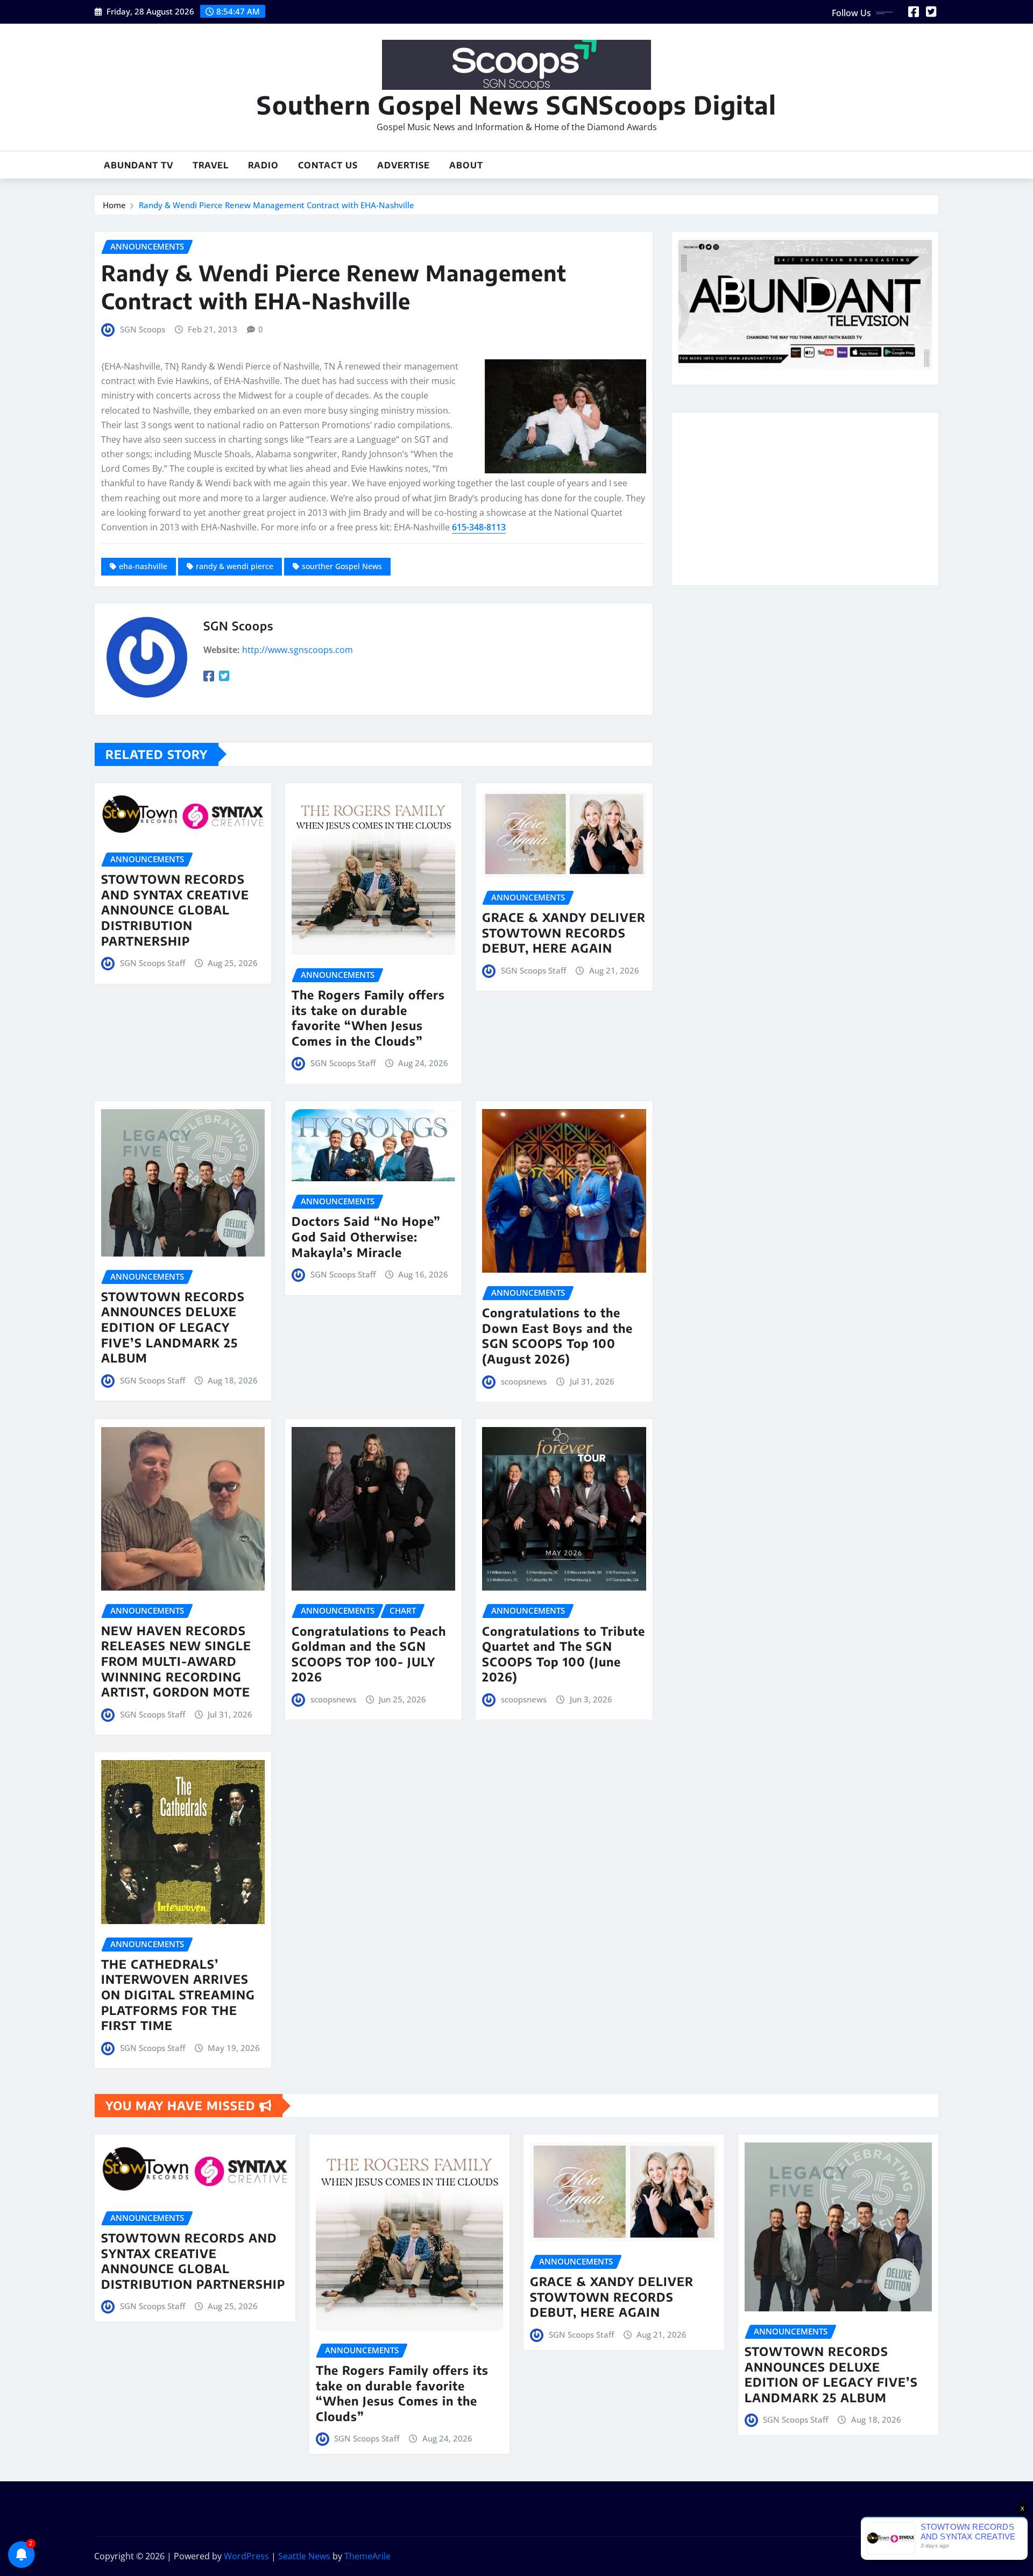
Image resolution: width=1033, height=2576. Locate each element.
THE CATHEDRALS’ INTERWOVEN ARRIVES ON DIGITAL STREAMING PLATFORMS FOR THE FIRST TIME (178, 1995)
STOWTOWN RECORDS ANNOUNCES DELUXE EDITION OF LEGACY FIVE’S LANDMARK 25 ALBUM (173, 1327)
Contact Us (328, 165)
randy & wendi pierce (235, 566)
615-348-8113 (479, 527)
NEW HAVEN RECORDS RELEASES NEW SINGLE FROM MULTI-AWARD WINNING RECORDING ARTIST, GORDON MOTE (176, 1661)
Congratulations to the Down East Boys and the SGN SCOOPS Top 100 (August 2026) (557, 1336)
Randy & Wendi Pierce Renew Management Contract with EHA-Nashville (277, 205)
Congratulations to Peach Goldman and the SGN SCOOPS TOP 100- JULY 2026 (369, 1654)
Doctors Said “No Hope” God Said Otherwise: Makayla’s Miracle (366, 1236)
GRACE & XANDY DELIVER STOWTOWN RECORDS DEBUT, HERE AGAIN (564, 932)
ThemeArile (367, 2556)
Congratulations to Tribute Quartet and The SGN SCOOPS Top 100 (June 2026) (564, 1654)
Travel (211, 165)
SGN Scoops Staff (153, 963)
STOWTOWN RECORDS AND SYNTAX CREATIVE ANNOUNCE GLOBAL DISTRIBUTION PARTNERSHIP (175, 910)
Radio (263, 165)
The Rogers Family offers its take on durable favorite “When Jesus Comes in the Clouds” (368, 1018)
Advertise (404, 165)
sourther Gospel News (342, 566)
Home (114, 205)
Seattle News (304, 2556)
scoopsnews (524, 1381)
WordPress (246, 2556)
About (466, 165)
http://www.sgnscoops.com (298, 650)
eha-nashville (143, 566)
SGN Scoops (143, 329)
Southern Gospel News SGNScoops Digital (516, 105)
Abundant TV (139, 165)
